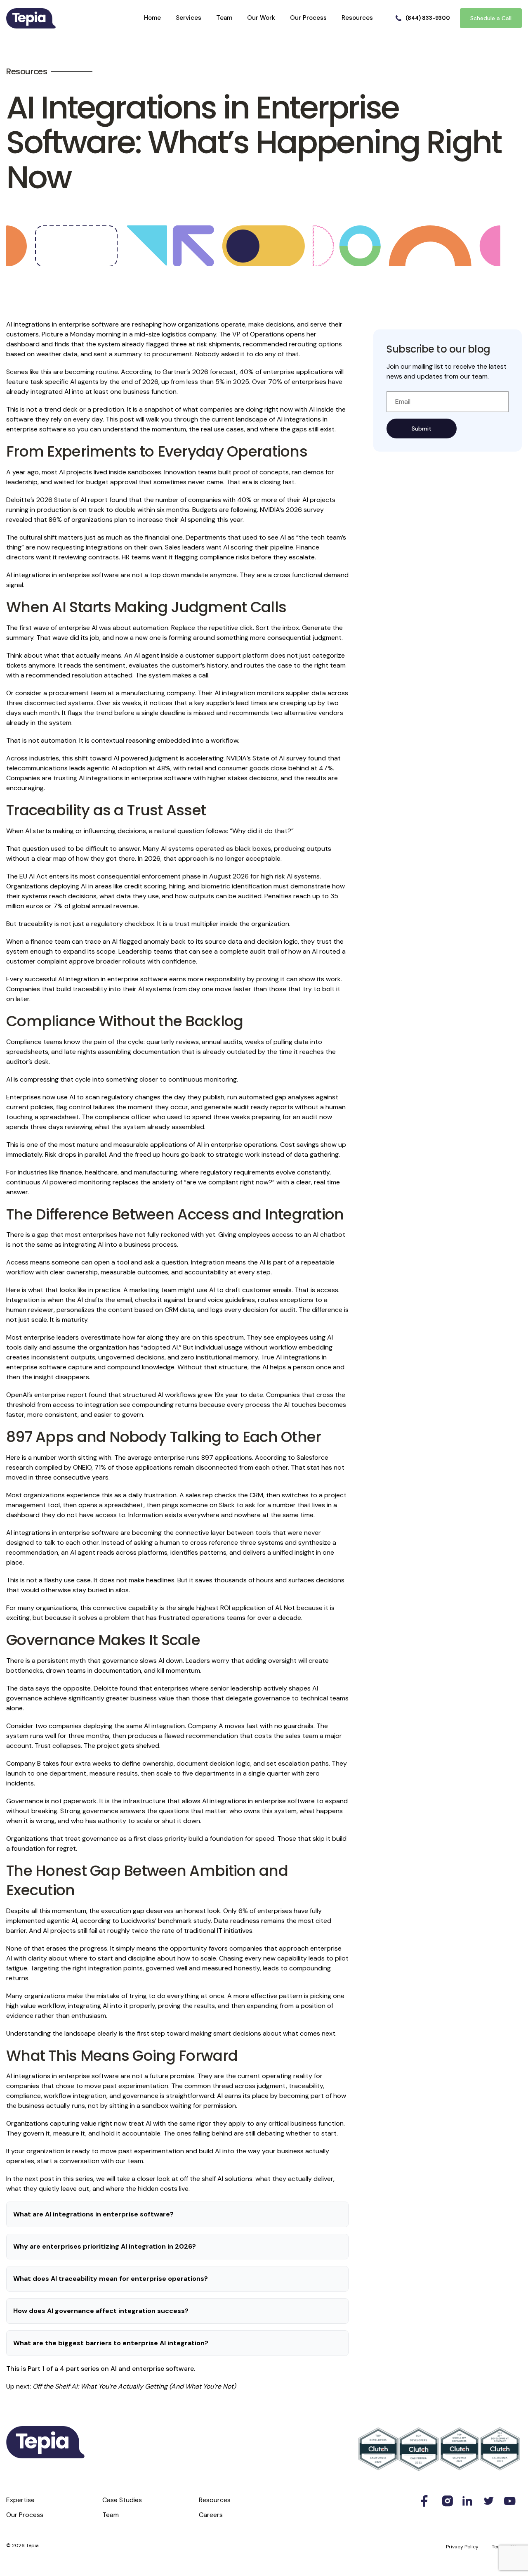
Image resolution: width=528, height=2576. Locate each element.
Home (152, 18)
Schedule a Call (491, 18)
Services (189, 18)
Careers (211, 2515)
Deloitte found (115, 1688)
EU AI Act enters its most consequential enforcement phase (110, 876)
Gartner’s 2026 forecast (199, 372)
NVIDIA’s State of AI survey (266, 758)
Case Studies (122, 2500)
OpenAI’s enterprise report (47, 1395)
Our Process (308, 18)
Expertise (20, 2500)
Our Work (261, 18)
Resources (357, 18)
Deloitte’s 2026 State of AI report (57, 500)
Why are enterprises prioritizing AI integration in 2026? (105, 2246)
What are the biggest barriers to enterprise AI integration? (111, 2343)
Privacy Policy (462, 2547)
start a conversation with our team (90, 2161)
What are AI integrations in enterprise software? (93, 2214)
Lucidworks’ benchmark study (166, 1921)
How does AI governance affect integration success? (101, 2311)
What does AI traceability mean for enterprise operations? (111, 2279)
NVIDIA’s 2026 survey (292, 510)
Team (224, 18)
